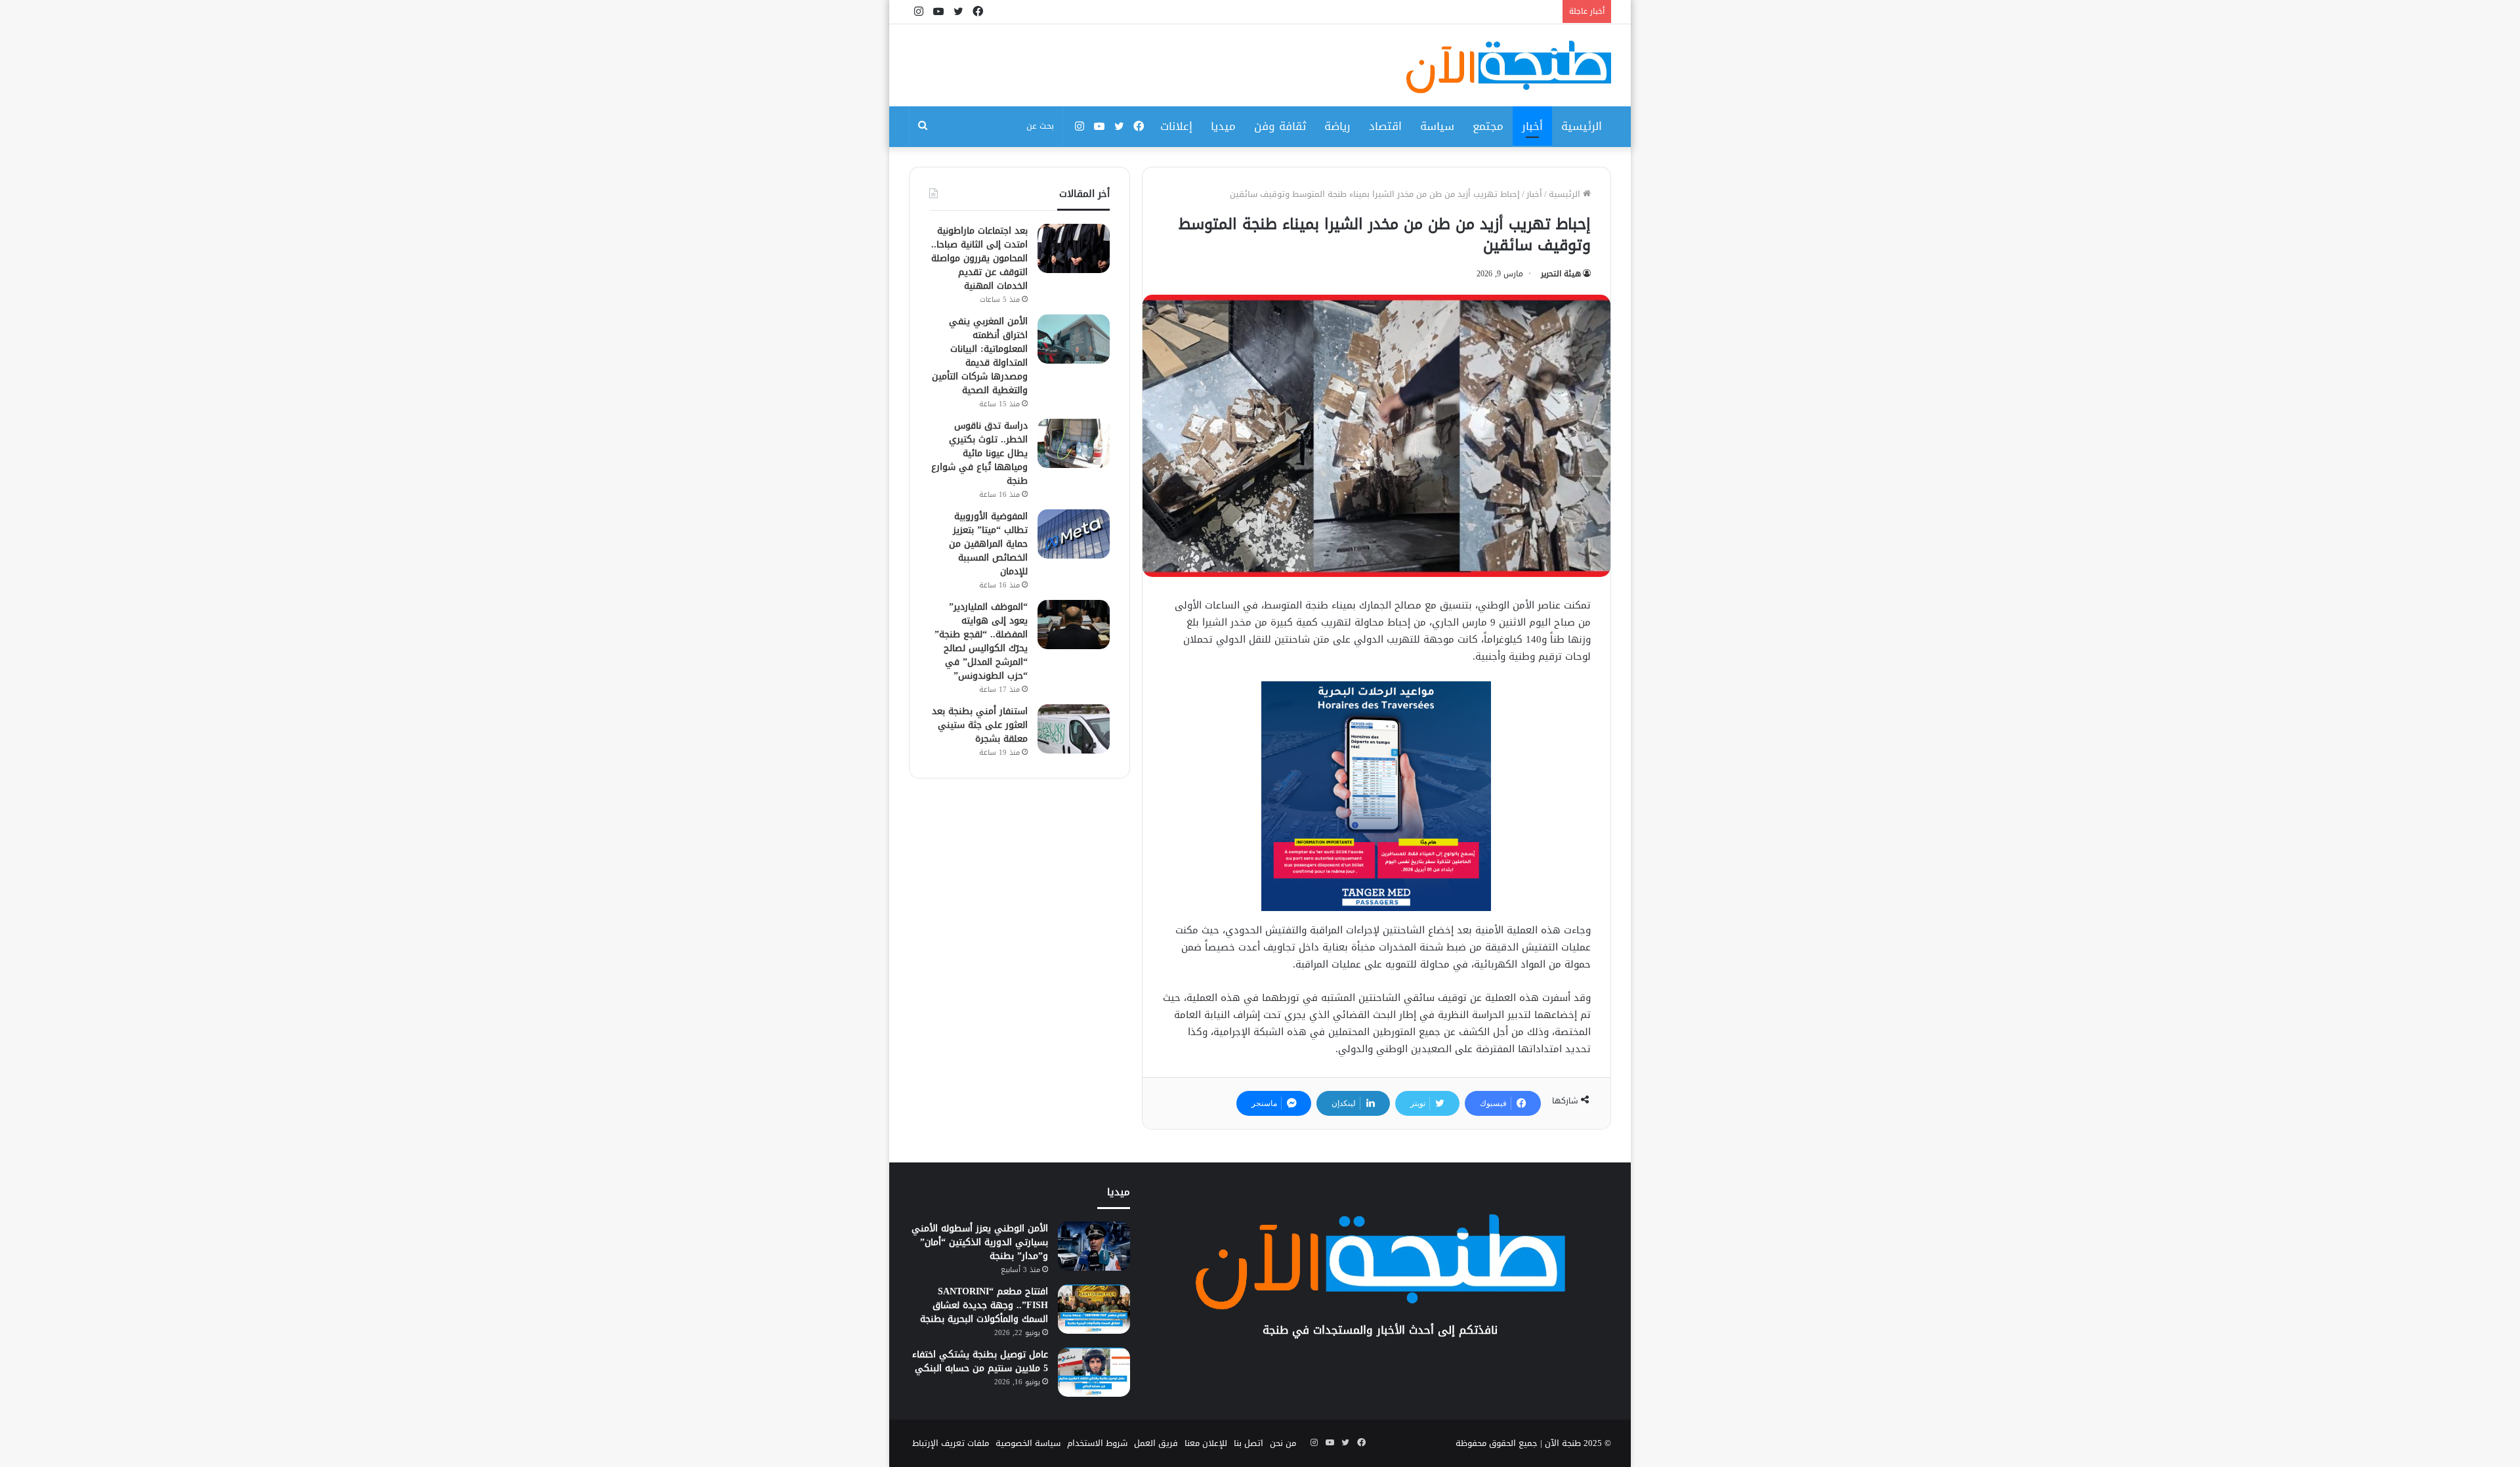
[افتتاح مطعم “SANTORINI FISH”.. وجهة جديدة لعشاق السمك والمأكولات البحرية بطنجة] (1094, 1309)
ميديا (1223, 126)
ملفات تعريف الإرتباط (951, 1443)
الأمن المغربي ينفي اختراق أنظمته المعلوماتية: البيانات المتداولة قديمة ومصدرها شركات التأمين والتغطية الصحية (980, 356)
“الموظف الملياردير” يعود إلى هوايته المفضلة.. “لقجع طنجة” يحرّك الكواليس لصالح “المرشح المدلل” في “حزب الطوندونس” (981, 641)
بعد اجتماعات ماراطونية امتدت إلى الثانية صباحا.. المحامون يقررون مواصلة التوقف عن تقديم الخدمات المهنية (979, 258)
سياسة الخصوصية (1028, 1443)
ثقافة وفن (1280, 126)
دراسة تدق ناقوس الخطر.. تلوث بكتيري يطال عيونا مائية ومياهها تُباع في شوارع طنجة (979, 453)
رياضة (1337, 126)
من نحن (1283, 1443)
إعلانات (1176, 126)
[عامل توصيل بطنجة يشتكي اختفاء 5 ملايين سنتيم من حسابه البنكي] (1094, 1372)
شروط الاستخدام (1097, 1443)
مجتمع (1488, 126)
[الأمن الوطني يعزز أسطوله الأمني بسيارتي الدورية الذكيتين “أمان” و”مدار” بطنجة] (1094, 1246)
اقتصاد (1385, 126)
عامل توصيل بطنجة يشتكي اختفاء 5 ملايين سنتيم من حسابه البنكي (980, 1361)
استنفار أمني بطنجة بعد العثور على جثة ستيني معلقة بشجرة (980, 725)
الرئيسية (1582, 126)
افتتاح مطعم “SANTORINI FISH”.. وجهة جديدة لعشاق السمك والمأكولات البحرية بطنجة (984, 1305)
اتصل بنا (1249, 1443)
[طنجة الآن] (1509, 67)
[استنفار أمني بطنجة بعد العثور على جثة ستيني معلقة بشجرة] (1074, 729)
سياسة (1437, 126)
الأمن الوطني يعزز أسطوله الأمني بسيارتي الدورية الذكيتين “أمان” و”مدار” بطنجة (980, 1242)
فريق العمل (1156, 1443)
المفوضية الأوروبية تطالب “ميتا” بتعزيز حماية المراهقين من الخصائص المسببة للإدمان (988, 544)
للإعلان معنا (1206, 1443)
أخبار (1532, 126)
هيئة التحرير (1561, 274)
